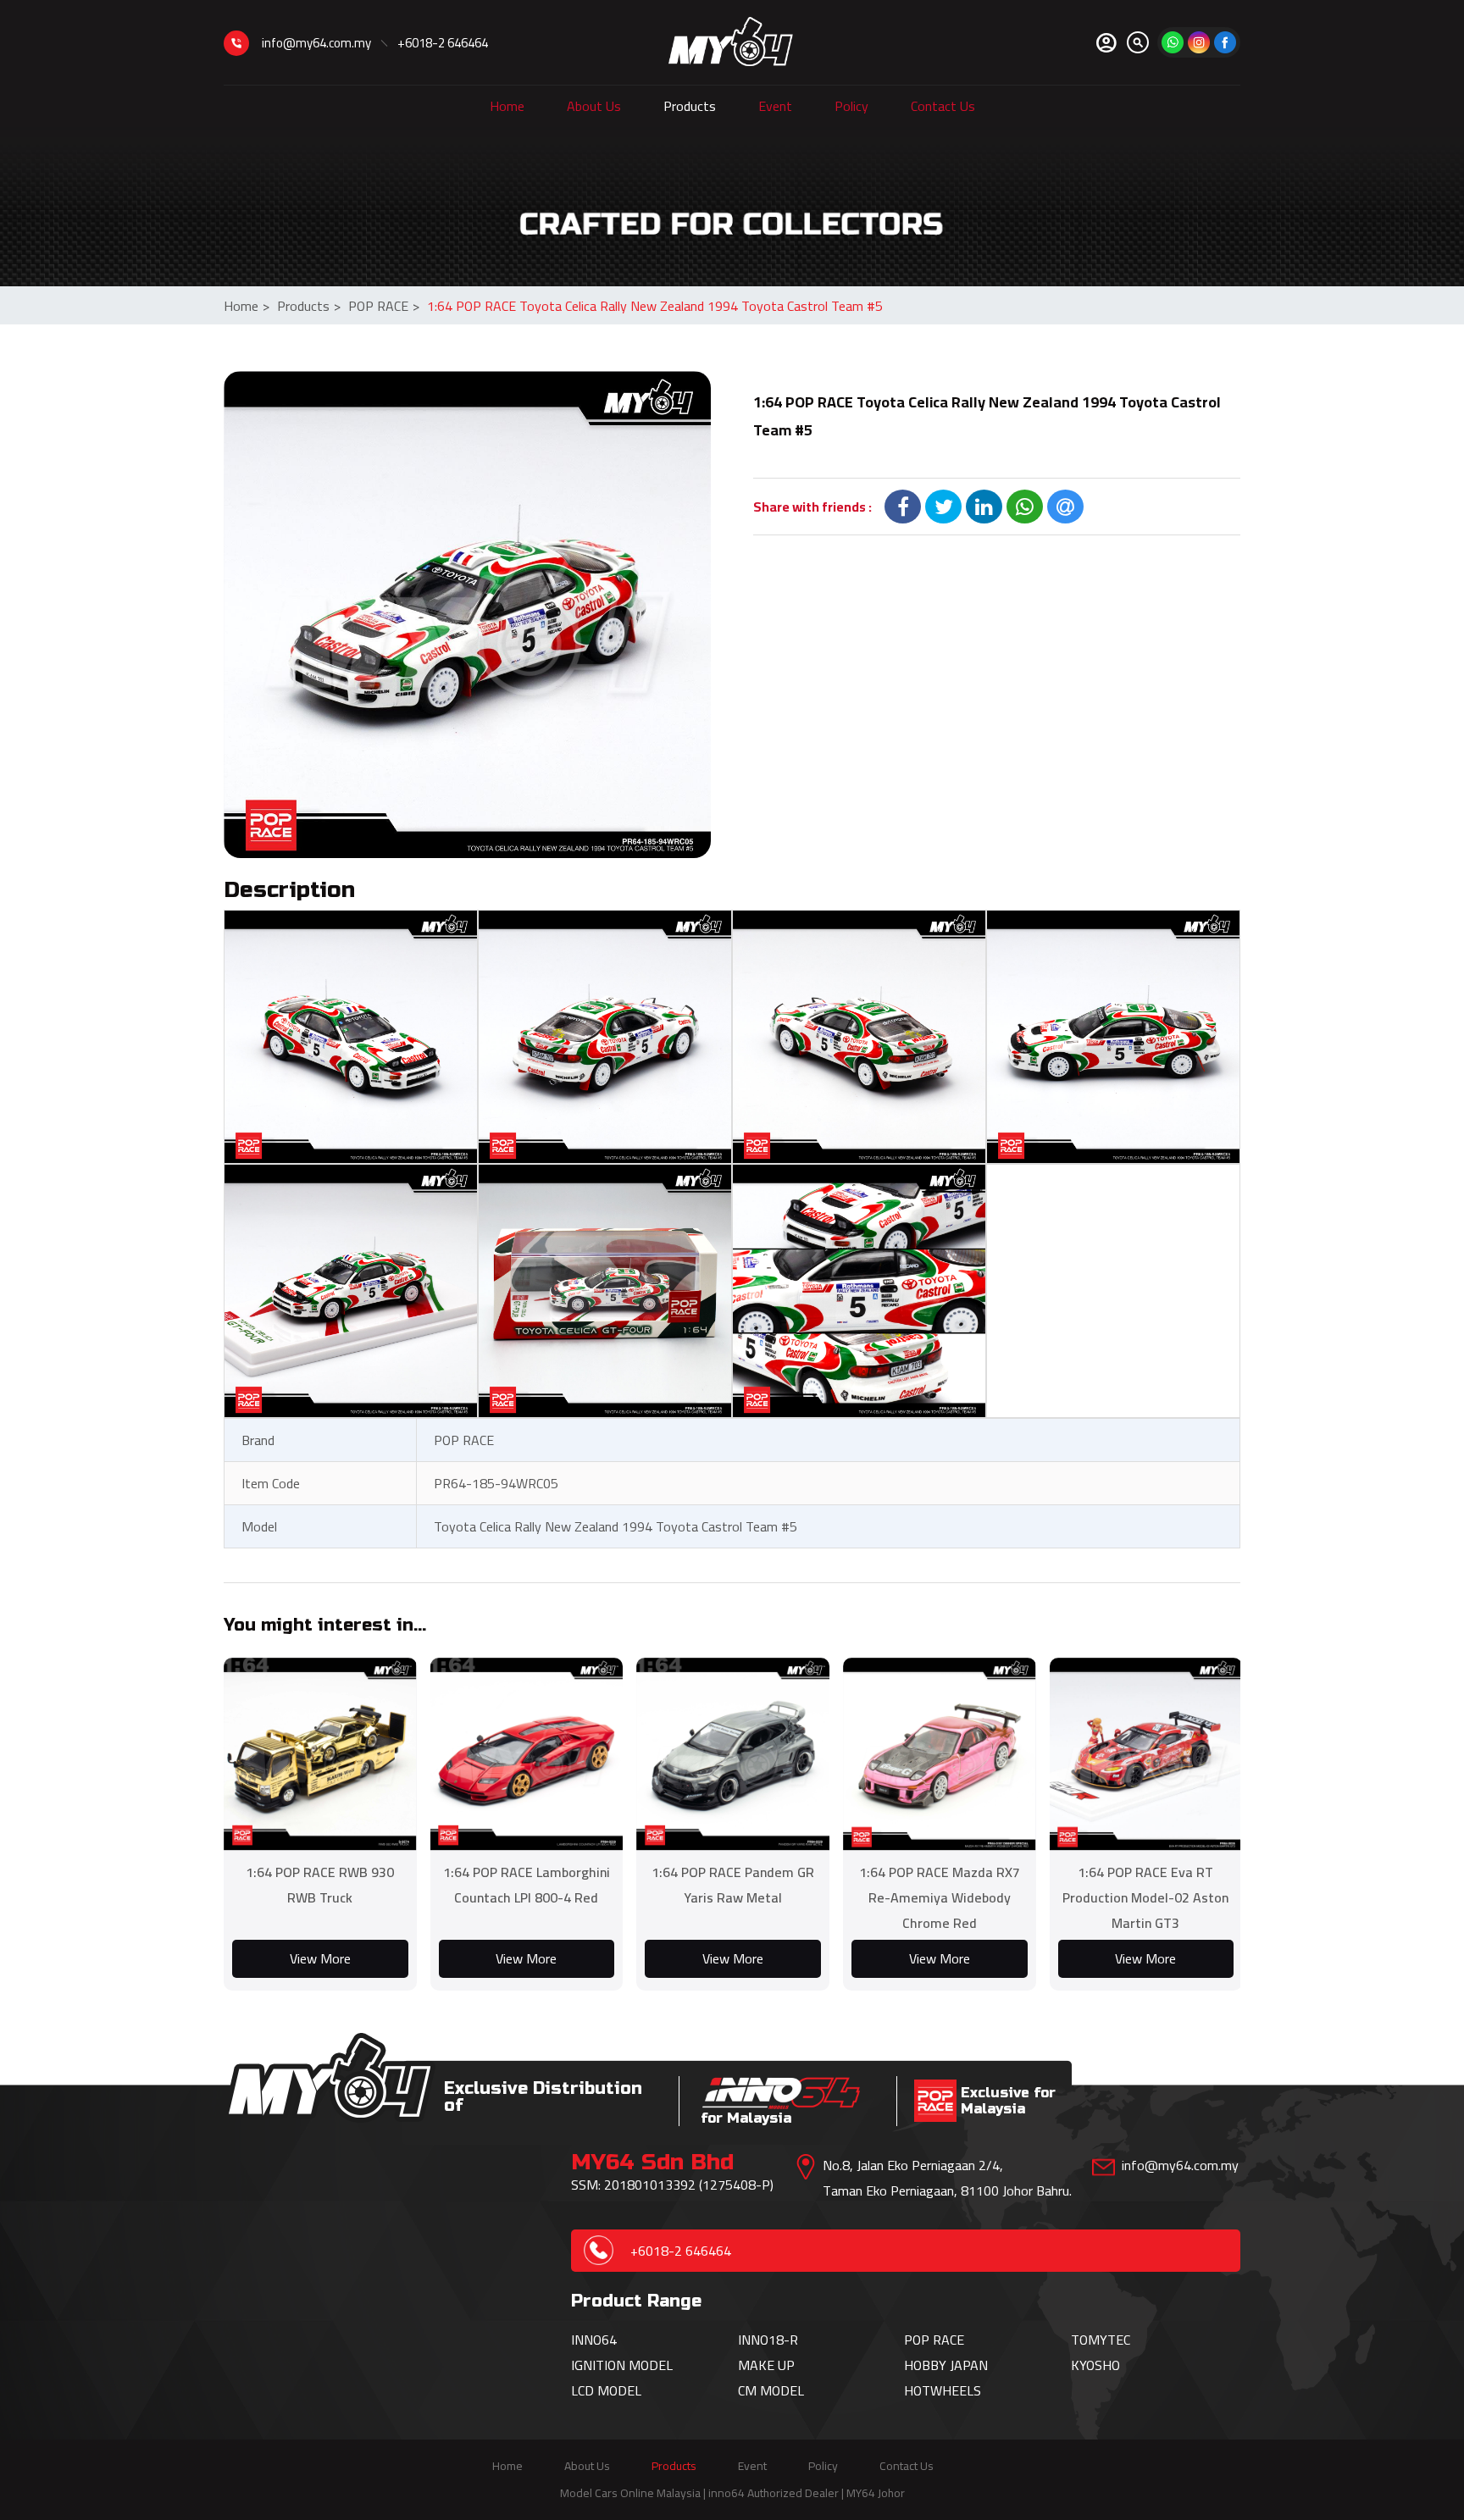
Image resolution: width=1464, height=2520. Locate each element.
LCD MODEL (606, 2390)
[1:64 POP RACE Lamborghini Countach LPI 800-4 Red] (527, 1754)
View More (320, 1958)
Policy (851, 106)
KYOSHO (1095, 2365)
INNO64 (594, 2340)
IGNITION (600, 2365)
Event (775, 106)
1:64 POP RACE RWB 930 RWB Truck (320, 1885)
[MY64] (1225, 42)
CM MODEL (771, 2390)
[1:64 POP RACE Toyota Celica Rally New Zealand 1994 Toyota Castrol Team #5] (467, 615)
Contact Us (943, 106)
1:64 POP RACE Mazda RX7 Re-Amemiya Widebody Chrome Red (940, 1897)
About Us (594, 106)
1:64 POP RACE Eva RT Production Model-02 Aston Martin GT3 (1145, 1897)
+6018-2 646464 (443, 43)
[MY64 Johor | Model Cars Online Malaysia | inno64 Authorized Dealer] (731, 42)
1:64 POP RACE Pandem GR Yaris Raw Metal (733, 1885)
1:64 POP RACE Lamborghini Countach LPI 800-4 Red (527, 1885)
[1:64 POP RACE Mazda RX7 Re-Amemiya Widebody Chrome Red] (940, 1754)
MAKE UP (766, 2365)
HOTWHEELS (943, 2390)
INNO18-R (768, 2340)
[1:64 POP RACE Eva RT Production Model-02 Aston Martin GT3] (1146, 1754)
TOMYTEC (1101, 2340)
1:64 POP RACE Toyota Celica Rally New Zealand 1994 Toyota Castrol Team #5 (655, 306)
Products (690, 106)
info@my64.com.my (316, 43)
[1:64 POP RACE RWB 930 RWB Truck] (320, 1754)
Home (507, 106)
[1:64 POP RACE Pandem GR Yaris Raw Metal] (733, 1754)
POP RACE (384, 306)
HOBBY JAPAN (946, 2365)
